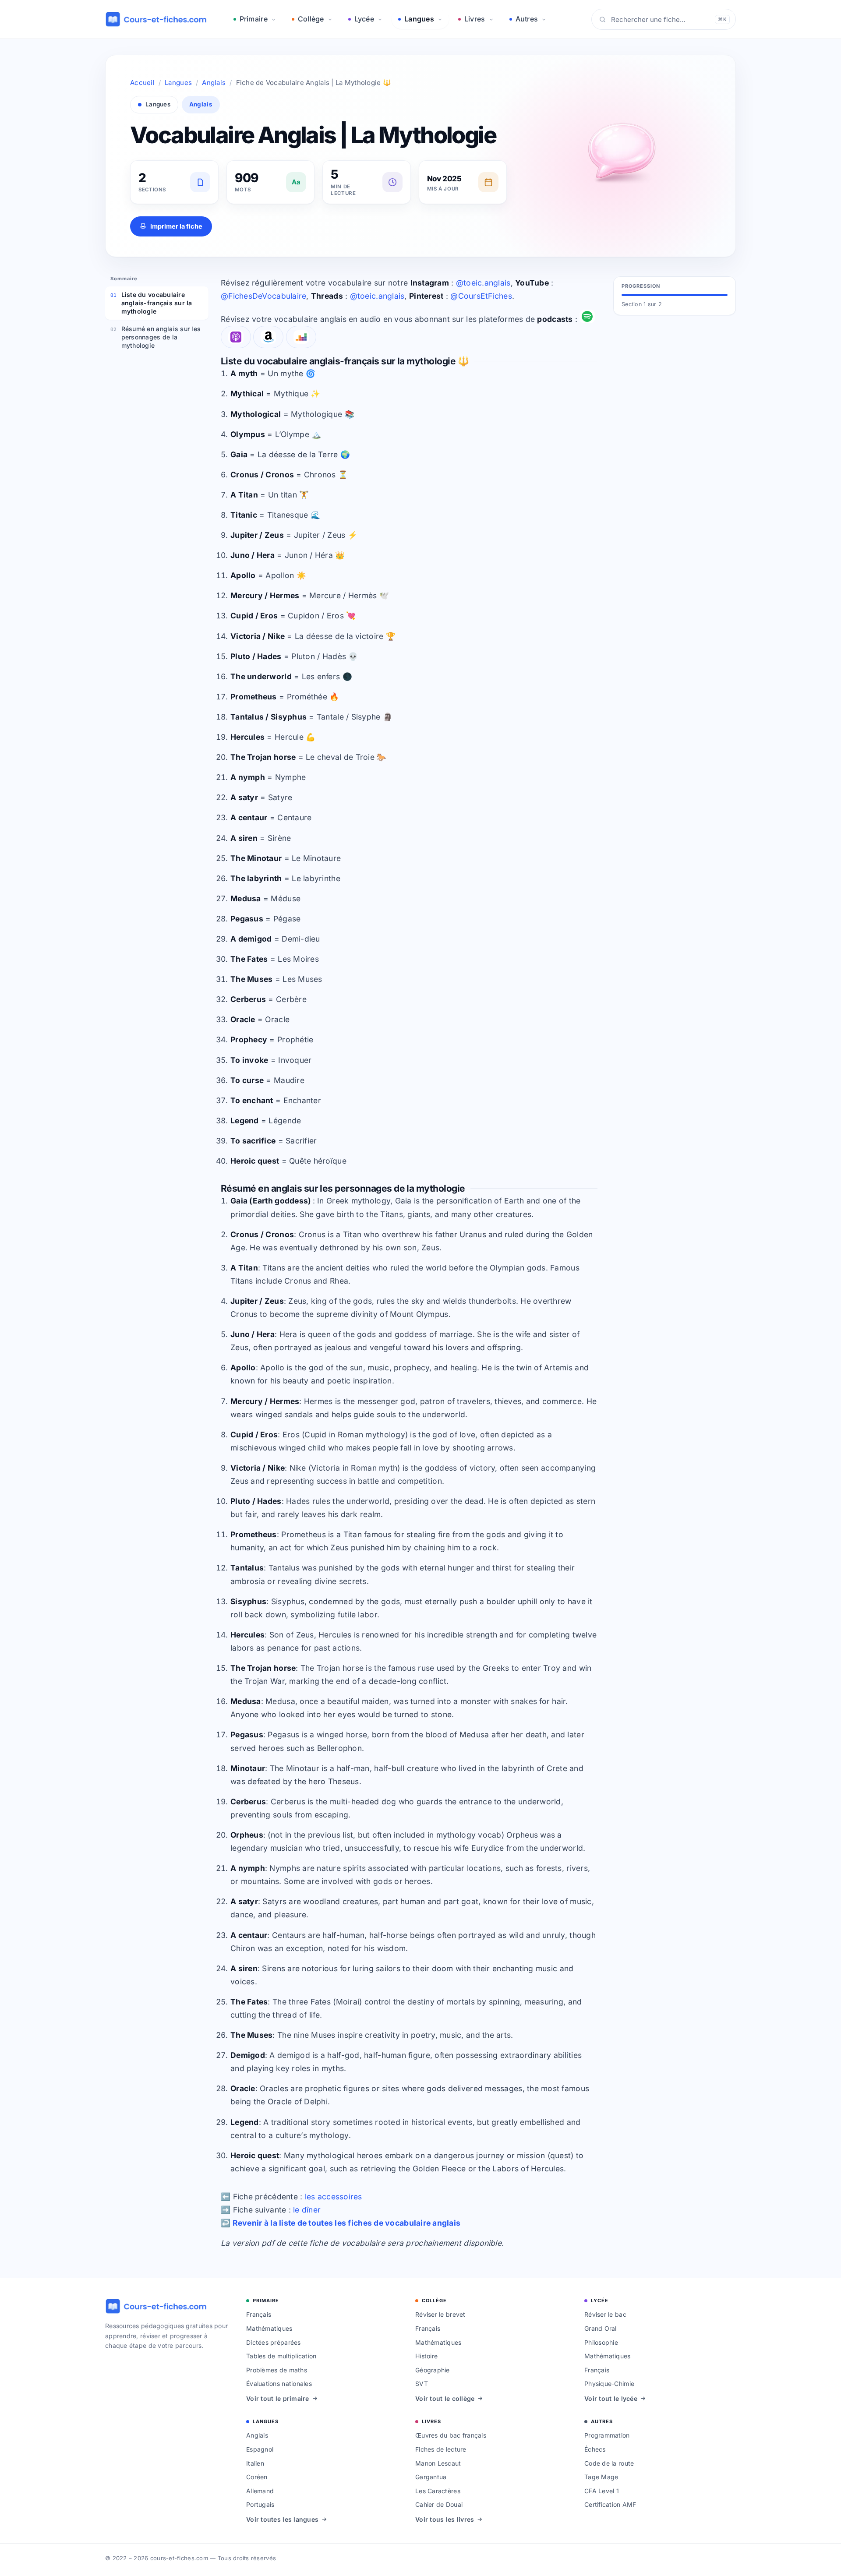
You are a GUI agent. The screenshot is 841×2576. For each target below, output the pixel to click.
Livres (475, 19)
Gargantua (431, 2477)
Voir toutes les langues (282, 2519)
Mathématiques (269, 2328)
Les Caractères (438, 2491)
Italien (255, 2463)
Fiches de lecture (441, 2449)
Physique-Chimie (609, 2384)
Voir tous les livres (445, 2519)
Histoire (426, 2356)
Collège (311, 19)
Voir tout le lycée (611, 2398)
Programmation (607, 2435)
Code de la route (609, 2463)
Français (259, 2314)
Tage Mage (601, 2477)
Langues (419, 19)
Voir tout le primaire (278, 2398)
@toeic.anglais (483, 283)
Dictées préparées (274, 2342)
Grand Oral (601, 2328)
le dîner (307, 2210)
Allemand (260, 2491)
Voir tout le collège (445, 2398)
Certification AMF (610, 2504)
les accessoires (334, 2197)
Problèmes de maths (277, 2370)
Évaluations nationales (279, 2384)
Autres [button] (527, 19)
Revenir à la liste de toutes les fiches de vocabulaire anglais (347, 2223)
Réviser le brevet (440, 2314)
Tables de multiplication (281, 2356)
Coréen (257, 2477)
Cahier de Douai (439, 2504)
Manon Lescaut (438, 2463)
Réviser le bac (605, 2314)
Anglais (214, 83)
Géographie (433, 2370)
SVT (422, 2384)
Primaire (254, 19)
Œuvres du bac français (451, 2435)
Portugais (260, 2504)
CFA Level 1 (602, 2491)
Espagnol (260, 2449)
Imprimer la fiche (176, 226)
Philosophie (601, 2342)
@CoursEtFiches (481, 296)
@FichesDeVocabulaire (263, 296)
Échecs (595, 2449)
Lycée (364, 19)
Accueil (142, 83)
